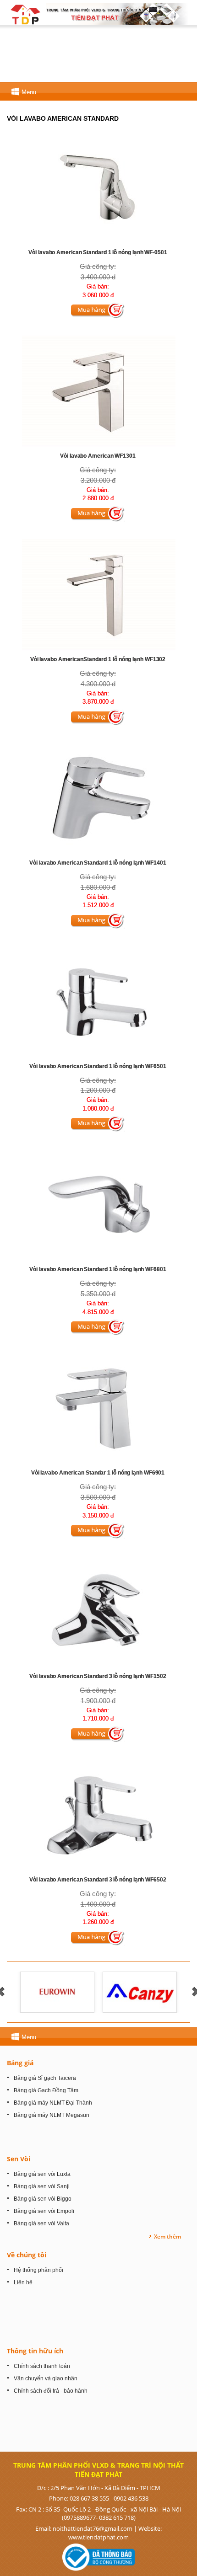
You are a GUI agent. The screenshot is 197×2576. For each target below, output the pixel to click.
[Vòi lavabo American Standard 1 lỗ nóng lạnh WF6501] (99, 1001)
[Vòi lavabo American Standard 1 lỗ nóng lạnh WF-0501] (99, 188)
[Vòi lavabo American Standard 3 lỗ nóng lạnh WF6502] (99, 1814)
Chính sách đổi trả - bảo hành (51, 2391)
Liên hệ (23, 2282)
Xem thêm (167, 2237)
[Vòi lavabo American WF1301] (99, 391)
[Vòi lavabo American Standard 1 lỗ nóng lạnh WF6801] (99, 1205)
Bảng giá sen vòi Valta (41, 2223)
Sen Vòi (19, 2159)
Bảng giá (20, 2063)
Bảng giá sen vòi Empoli (44, 2211)
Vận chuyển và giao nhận (46, 2378)
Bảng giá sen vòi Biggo (43, 2199)
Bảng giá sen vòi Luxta (42, 2174)
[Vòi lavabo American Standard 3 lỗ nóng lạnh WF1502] (99, 1611)
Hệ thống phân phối (38, 2270)
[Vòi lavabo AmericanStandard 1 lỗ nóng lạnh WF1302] (99, 594)
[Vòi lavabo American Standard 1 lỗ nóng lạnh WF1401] (99, 798)
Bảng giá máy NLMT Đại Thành (53, 2103)
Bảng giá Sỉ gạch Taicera (45, 2078)
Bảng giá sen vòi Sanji (42, 2186)
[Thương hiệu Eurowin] (57, 1992)
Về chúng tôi (27, 2255)
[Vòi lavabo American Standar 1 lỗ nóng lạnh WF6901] (99, 1408)
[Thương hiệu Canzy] (140, 1992)
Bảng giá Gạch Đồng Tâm (46, 2090)
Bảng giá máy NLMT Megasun (52, 2115)
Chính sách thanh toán (42, 2366)
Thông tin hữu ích (35, 2351)
